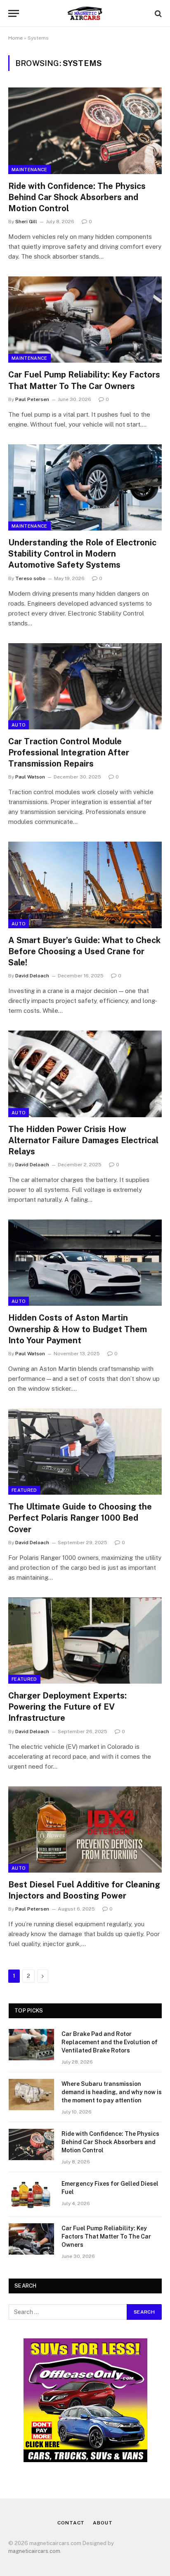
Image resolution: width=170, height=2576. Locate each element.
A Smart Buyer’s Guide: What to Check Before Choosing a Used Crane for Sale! (84, 951)
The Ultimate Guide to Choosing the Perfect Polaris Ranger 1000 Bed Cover (80, 1518)
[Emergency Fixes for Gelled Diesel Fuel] (31, 2194)
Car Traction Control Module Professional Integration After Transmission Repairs (69, 753)
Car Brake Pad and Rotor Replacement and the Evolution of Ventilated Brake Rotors (110, 2042)
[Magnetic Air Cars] (85, 13)
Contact (71, 2523)
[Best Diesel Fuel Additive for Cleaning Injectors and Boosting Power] (85, 1829)
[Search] (157, 13)
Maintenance (30, 170)
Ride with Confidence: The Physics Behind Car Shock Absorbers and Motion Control (77, 197)
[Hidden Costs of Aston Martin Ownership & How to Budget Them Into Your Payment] (85, 1263)
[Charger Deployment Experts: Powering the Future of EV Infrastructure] (85, 1641)
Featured (24, 1490)
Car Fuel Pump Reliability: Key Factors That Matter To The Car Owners (106, 2236)
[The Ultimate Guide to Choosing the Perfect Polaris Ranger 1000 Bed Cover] (85, 1452)
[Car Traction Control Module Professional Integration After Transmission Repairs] (85, 686)
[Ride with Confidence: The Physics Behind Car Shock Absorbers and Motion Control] (85, 131)
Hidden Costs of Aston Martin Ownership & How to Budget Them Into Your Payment (78, 1329)
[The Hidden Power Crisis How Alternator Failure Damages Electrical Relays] (85, 1074)
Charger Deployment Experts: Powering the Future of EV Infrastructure (67, 1707)
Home (15, 38)
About (103, 2523)
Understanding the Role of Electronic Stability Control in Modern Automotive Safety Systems (82, 554)
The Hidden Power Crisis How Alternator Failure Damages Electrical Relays (83, 1140)
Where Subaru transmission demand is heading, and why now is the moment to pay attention (112, 2092)
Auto (19, 725)
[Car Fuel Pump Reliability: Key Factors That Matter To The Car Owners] (85, 320)
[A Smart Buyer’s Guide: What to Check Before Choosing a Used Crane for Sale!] (85, 885)
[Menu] (14, 13)
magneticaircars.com (34, 2551)
